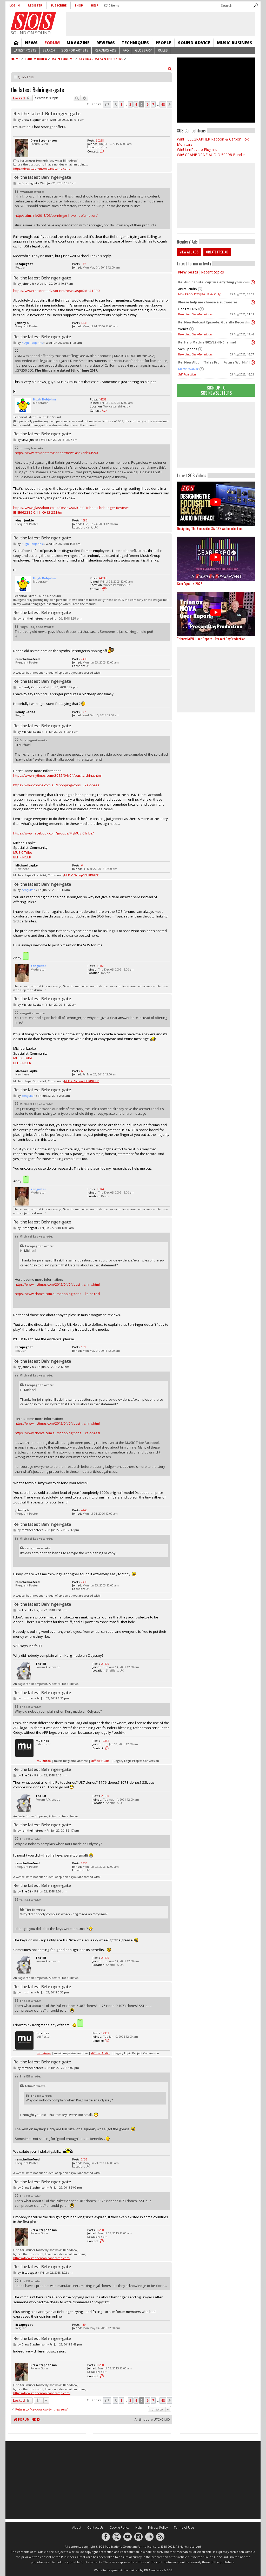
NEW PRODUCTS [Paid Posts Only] (200, 294)
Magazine (78, 43)
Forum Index (36, 59)
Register (35, 5)
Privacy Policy (158, 2527)
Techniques (135, 43)
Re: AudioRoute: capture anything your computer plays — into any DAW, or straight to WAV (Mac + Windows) (215, 282)
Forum (52, 43)
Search (49, 50)
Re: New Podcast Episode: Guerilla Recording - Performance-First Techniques (215, 322)
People (163, 43)
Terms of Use (184, 2527)
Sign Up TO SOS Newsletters (216, 390)
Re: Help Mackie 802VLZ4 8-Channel (207, 342)
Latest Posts (25, 50)
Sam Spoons (188, 349)
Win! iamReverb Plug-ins (197, 149)
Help (95, 5)
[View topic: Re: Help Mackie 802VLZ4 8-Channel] (253, 342)
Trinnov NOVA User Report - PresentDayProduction (211, 639)
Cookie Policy (119, 2527)
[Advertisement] (216, 435)
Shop (79, 5)
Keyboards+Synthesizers (101, 59)
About (77, 2527)
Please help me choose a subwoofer (208, 302)
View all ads (189, 252)
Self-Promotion (187, 374)
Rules (163, 50)
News (31, 43)
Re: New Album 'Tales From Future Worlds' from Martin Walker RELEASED (215, 362)
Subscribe (58, 5)
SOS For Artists (75, 50)
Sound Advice (194, 43)
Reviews (106, 43)
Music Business (235, 43)
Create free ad (217, 252)
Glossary (143, 50)
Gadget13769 (188, 309)
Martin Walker (188, 369)
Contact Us (95, 2527)
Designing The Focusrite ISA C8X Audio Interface (210, 528)
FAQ (126, 50)
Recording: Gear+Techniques (195, 314)
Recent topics (212, 272)
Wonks (183, 329)
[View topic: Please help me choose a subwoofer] (253, 302)
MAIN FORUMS (63, 59)
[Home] (33, 21)
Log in (15, 5)
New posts (188, 272)
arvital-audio (188, 289)
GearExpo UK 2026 (190, 584)
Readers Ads (106, 50)
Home (16, 43)
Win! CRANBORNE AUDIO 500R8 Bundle (211, 155)
